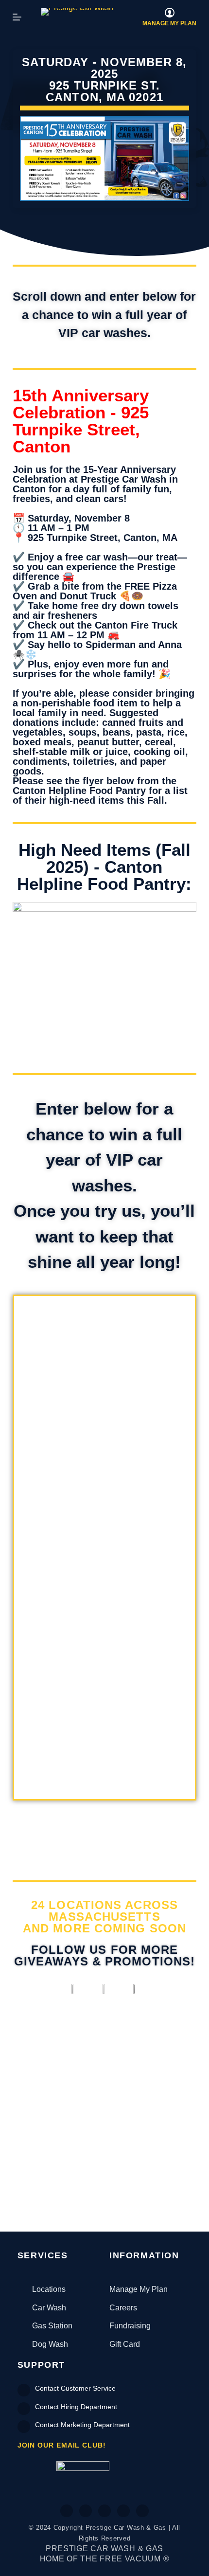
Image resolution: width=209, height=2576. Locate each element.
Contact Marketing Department (82, 2425)
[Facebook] (67, 2511)
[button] (21, 2113)
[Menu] (17, 17)
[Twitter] (86, 2511)
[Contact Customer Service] (24, 2390)
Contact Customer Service (75, 2388)
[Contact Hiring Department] (24, 2409)
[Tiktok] (142, 2511)
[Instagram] (104, 2511)
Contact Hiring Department (76, 2407)
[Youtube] (123, 2511)
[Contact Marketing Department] (24, 2427)
